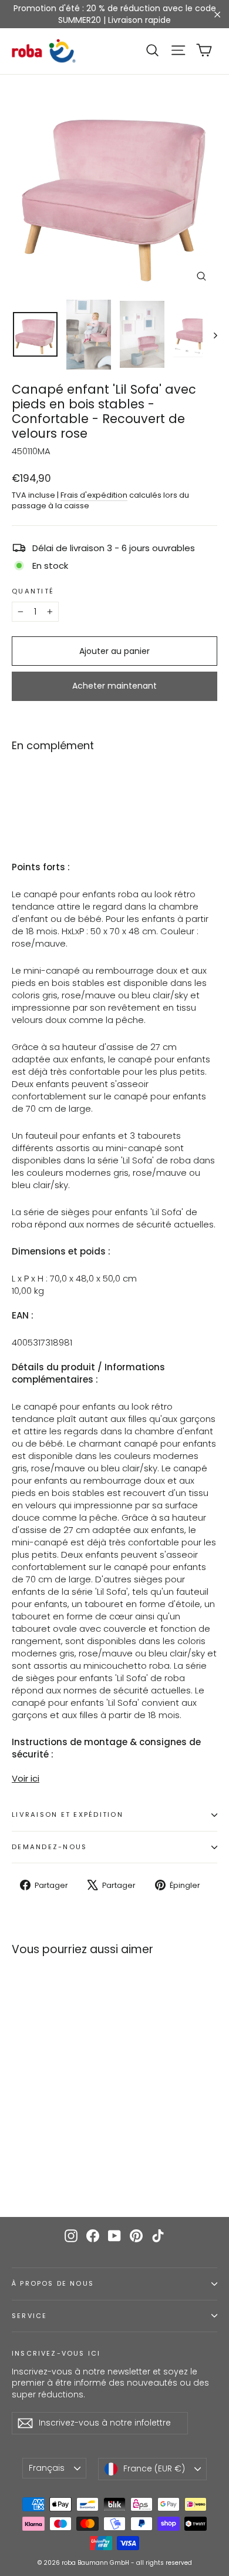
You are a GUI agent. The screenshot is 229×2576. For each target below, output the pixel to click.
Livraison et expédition (68, 1814)
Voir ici (26, 1778)
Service (29, 2316)
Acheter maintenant (114, 686)
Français (47, 2468)
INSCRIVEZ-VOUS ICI (56, 2353)
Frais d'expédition (94, 495)
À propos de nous (53, 2284)
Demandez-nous (49, 1847)
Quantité (33, 592)
